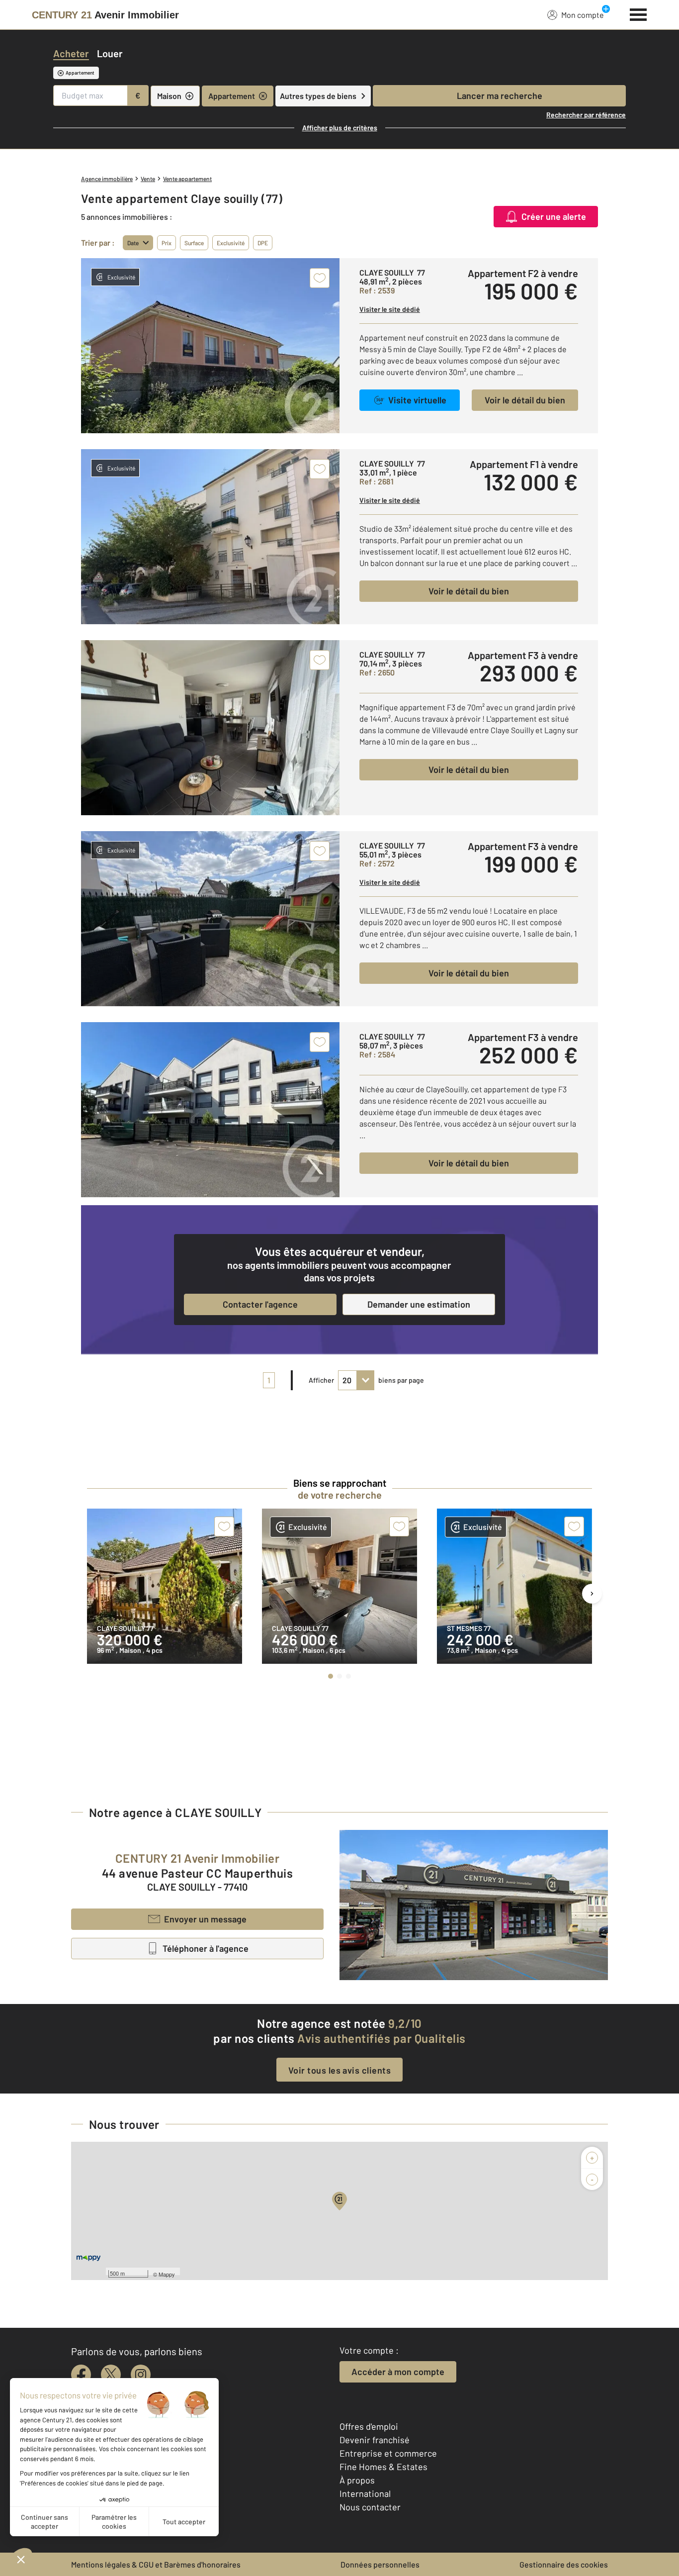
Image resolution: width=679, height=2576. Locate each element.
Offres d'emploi (369, 2426)
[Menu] (638, 13)
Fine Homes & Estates (383, 2467)
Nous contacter (370, 2507)
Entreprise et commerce (388, 2453)
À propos (357, 2480)
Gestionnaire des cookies (564, 2564)
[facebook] (81, 2375)
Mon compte (583, 15)
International (365, 2493)
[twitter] (111, 2375)
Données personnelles (380, 2564)
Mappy (167, 2274)
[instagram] (141, 2375)
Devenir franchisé (375, 2440)
